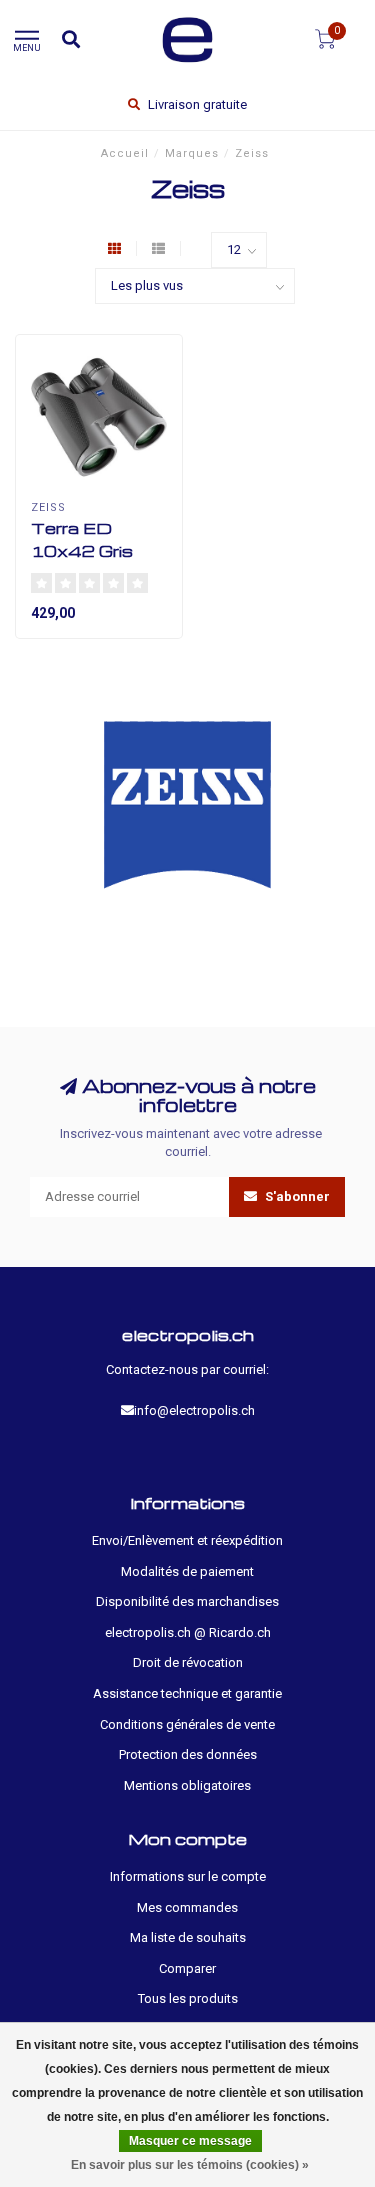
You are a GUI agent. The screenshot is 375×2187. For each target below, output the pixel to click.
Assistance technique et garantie (187, 1693)
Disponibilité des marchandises (187, 1601)
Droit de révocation (188, 1662)
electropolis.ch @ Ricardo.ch (188, 1632)
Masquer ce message (190, 2141)
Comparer (187, 1968)
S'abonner (296, 1196)
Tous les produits (188, 1998)
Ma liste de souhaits (188, 1937)
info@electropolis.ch (194, 1410)
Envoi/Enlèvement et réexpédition (187, 1540)
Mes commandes (187, 1907)
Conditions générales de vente (187, 1724)
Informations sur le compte (188, 1876)
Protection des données (188, 1754)
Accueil (125, 153)
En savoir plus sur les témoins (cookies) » (190, 2165)
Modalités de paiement (187, 1571)
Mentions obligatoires (187, 1785)
